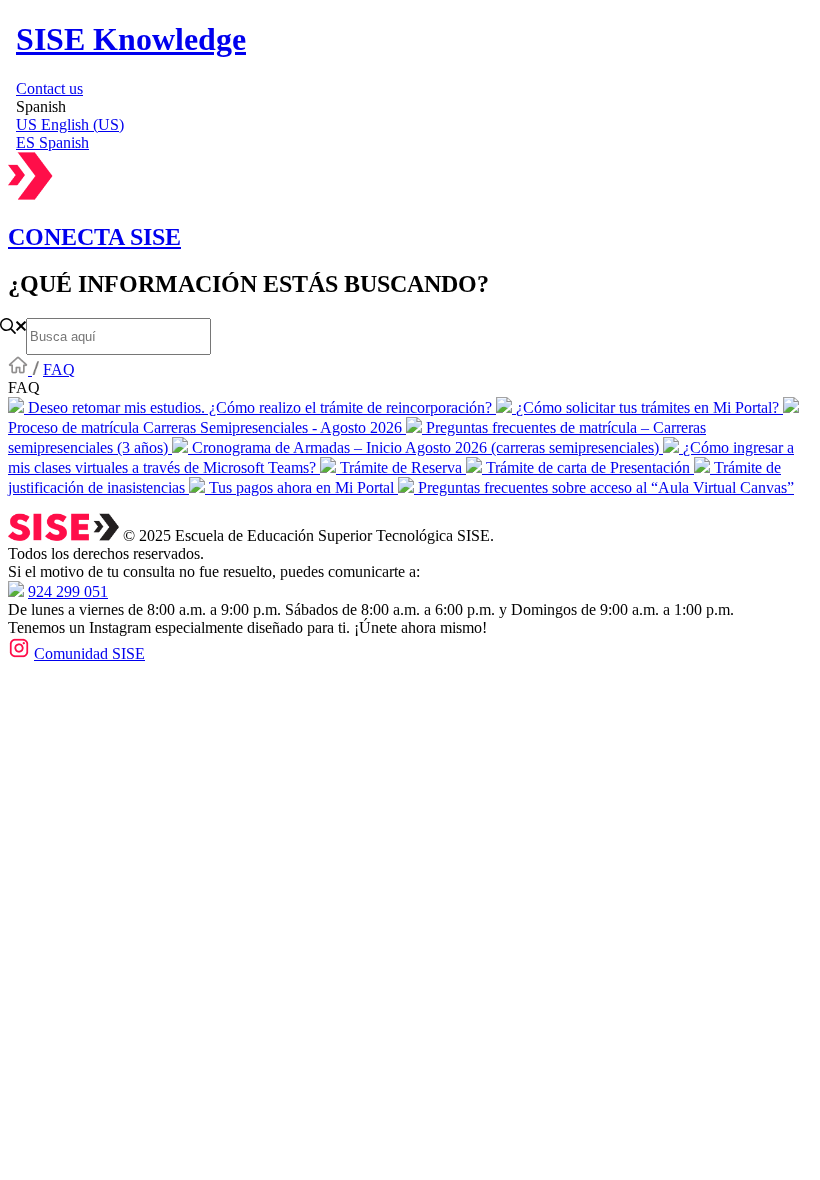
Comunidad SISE (89, 653)
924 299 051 (68, 591)
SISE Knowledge (131, 39)
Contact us (49, 88)
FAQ (59, 369)
